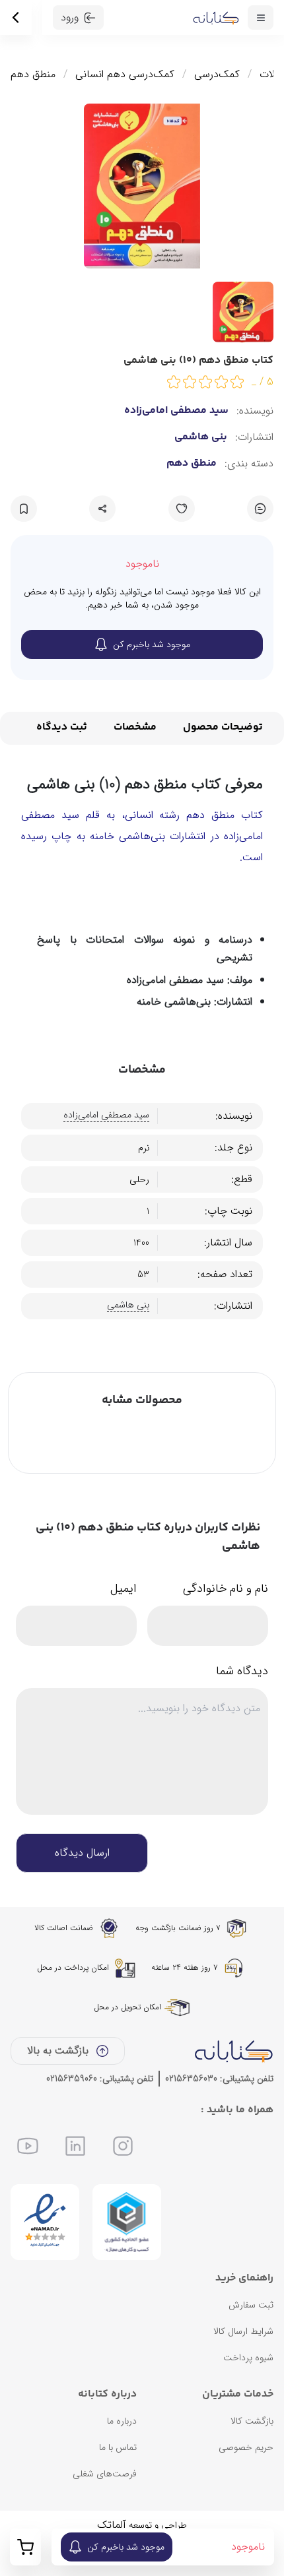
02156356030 (191, 2079)
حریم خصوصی (246, 2447)
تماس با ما (118, 2447)
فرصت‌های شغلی (105, 2474)
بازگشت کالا (252, 2421)
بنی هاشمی (201, 437)
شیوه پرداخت (248, 2358)
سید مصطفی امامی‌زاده (176, 411)
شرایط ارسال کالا (243, 2331)
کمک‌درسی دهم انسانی (125, 75)
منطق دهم (33, 75)
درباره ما (122, 2421)
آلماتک (112, 2525)
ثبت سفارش (251, 2305)
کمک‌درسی (217, 75)
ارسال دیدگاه (82, 1853)
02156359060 (72, 2079)
